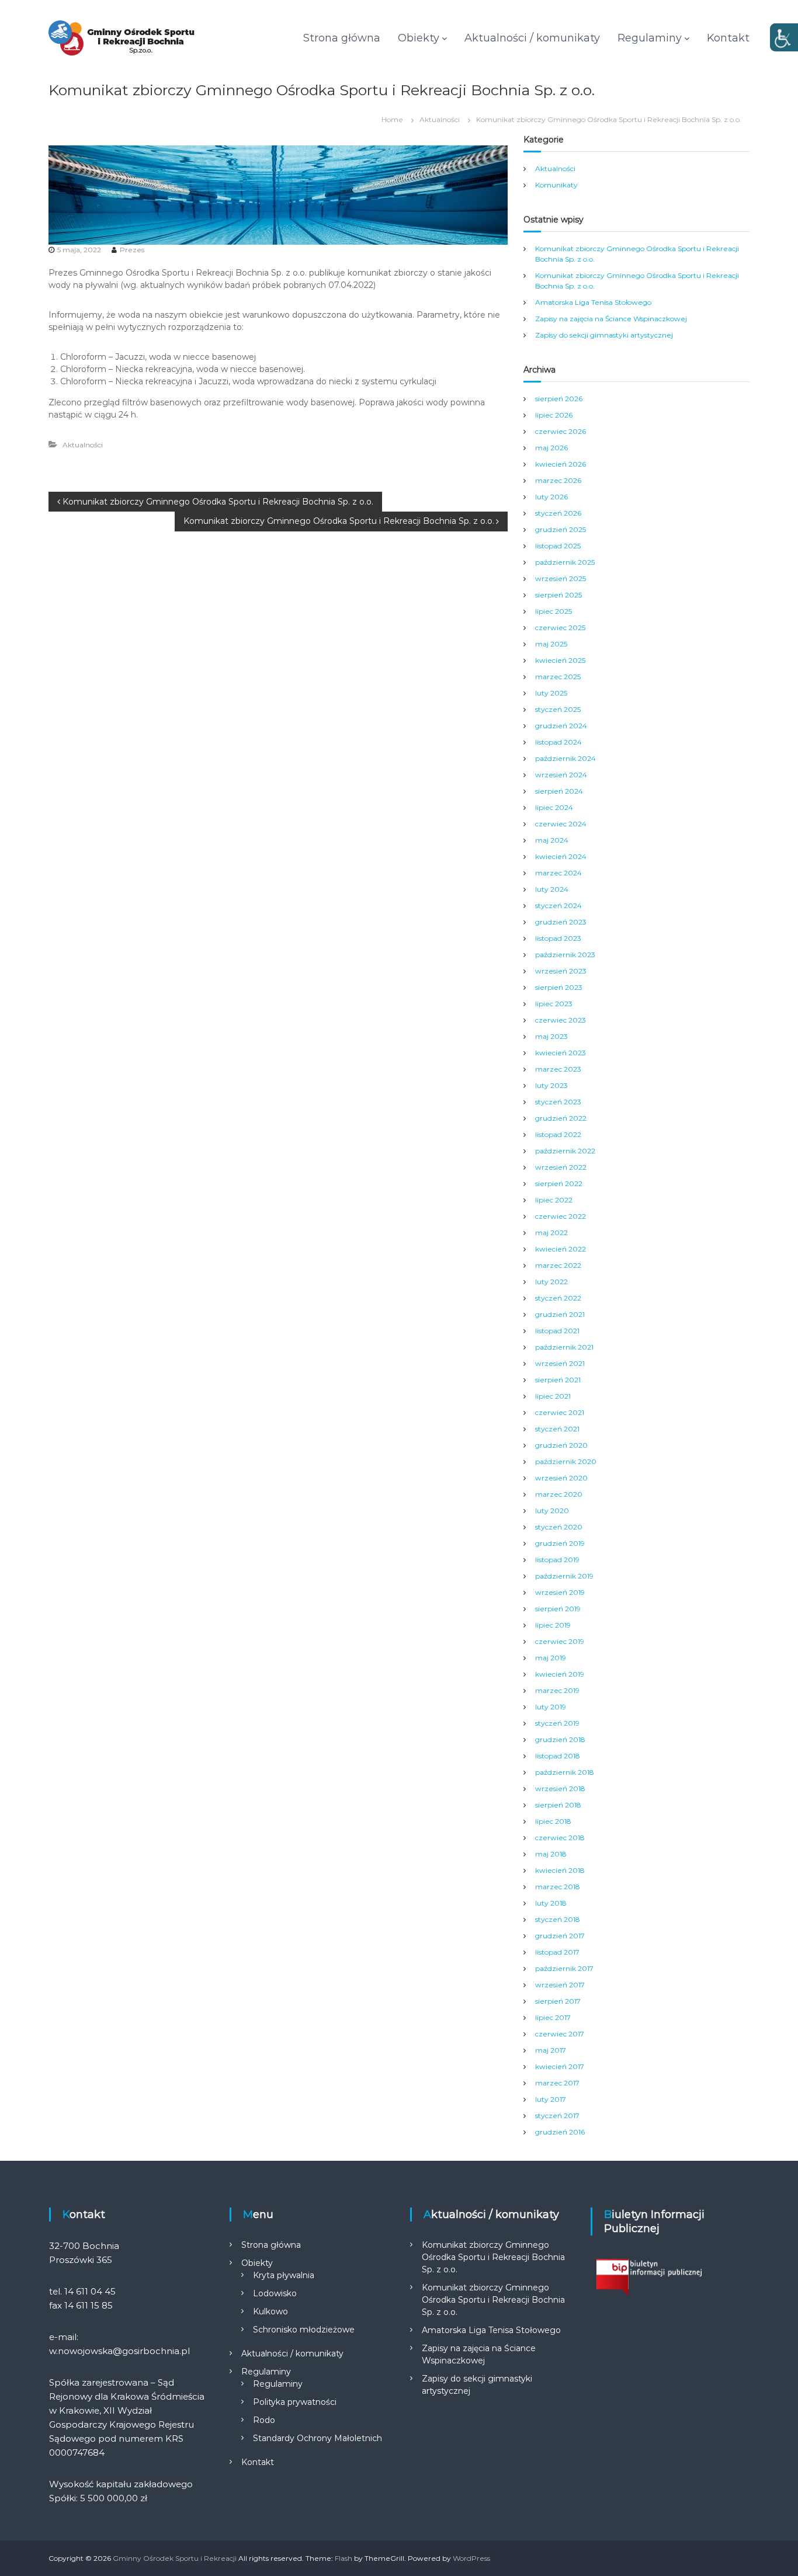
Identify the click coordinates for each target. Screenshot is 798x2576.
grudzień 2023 (561, 922)
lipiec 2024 (554, 807)
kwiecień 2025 (560, 660)
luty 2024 (552, 889)
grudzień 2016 (560, 2132)
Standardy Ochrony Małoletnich (318, 2438)
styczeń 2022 (558, 1298)
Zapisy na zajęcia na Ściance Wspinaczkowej (611, 319)
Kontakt (728, 38)
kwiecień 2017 (560, 2066)
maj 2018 (551, 1854)
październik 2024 (565, 758)
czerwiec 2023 (561, 1020)
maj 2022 (551, 1233)
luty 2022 (551, 1282)
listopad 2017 (557, 1952)
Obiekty (419, 38)
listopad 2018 (558, 1756)
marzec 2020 (559, 1494)
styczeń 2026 (558, 513)
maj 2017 (551, 2050)
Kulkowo (270, 2311)
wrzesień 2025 (561, 578)
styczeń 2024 (558, 905)
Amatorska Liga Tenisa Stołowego (593, 302)
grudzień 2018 (560, 1739)
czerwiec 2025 (560, 628)
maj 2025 (551, 644)
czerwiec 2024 (561, 824)
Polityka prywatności (295, 2402)
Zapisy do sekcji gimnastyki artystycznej (604, 335)
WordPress (471, 2558)
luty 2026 (551, 497)
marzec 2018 (558, 1887)
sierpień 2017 (558, 2001)
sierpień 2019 (558, 1609)
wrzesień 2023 (561, 971)
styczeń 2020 (559, 1527)
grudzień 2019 (560, 1543)
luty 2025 (551, 693)
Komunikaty (556, 185)
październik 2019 (564, 1576)
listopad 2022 (558, 1134)
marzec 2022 (558, 1265)
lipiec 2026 (554, 415)
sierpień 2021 (558, 1380)
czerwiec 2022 (561, 1216)
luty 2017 (551, 2099)
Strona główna (342, 38)
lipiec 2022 (554, 1200)
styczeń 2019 (557, 1723)
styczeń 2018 (558, 1919)
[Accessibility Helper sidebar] (784, 37)
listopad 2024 (558, 742)
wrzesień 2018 (560, 1788)
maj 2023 (551, 1036)
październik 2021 (564, 1347)
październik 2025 (565, 562)
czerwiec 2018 (560, 1838)
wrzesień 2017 (560, 1985)
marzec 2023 (558, 1069)
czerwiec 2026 (561, 431)
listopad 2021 (557, 1331)
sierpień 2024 (559, 791)
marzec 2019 (557, 1690)
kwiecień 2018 (560, 1870)
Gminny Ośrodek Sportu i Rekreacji (175, 2558)
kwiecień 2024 (561, 856)
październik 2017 (564, 1968)
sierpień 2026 (559, 399)
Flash (344, 2558)
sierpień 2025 (558, 595)
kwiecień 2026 (561, 464)
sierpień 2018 (558, 1805)
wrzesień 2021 (560, 1363)
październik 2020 (566, 1461)
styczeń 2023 (558, 1102)
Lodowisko (275, 2293)
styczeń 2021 (557, 1429)
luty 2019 (551, 1707)
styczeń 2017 (557, 2116)
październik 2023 (565, 955)
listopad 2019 (557, 1560)
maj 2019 (551, 1658)
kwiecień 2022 (561, 1249)
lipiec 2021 (553, 1396)
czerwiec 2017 (560, 2034)
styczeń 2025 (558, 709)
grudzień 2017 (560, 1936)
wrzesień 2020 (561, 1478)
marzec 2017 (557, 2083)
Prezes (132, 250)
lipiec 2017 (553, 2017)
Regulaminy (650, 38)
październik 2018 (565, 1772)
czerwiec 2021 (560, 1412)
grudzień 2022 (561, 1118)
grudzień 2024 (561, 726)
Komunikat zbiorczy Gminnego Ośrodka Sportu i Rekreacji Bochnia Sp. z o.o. (493, 2257)
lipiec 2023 (554, 1004)
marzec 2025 (558, 677)
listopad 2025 (558, 546)
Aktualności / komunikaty (532, 38)
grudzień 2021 (560, 1314)
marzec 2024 (558, 873)
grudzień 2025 (561, 529)
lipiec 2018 (553, 1821)
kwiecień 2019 (560, 1674)
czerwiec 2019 (560, 1641)
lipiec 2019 (553, 1625)
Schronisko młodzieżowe (304, 2330)
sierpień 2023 (559, 987)
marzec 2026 (558, 480)
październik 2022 (565, 1151)
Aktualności (440, 119)
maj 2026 (551, 448)
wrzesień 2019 (560, 1592)
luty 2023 (551, 1085)
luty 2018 (551, 1903)
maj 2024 (552, 840)
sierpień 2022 (559, 1183)
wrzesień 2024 (561, 775)
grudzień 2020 (561, 1445)
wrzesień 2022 (561, 1167)
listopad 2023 (558, 938)
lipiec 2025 (554, 611)
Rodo (264, 2420)
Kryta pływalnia (284, 2275)
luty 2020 (552, 1511)
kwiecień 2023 (561, 1053)
